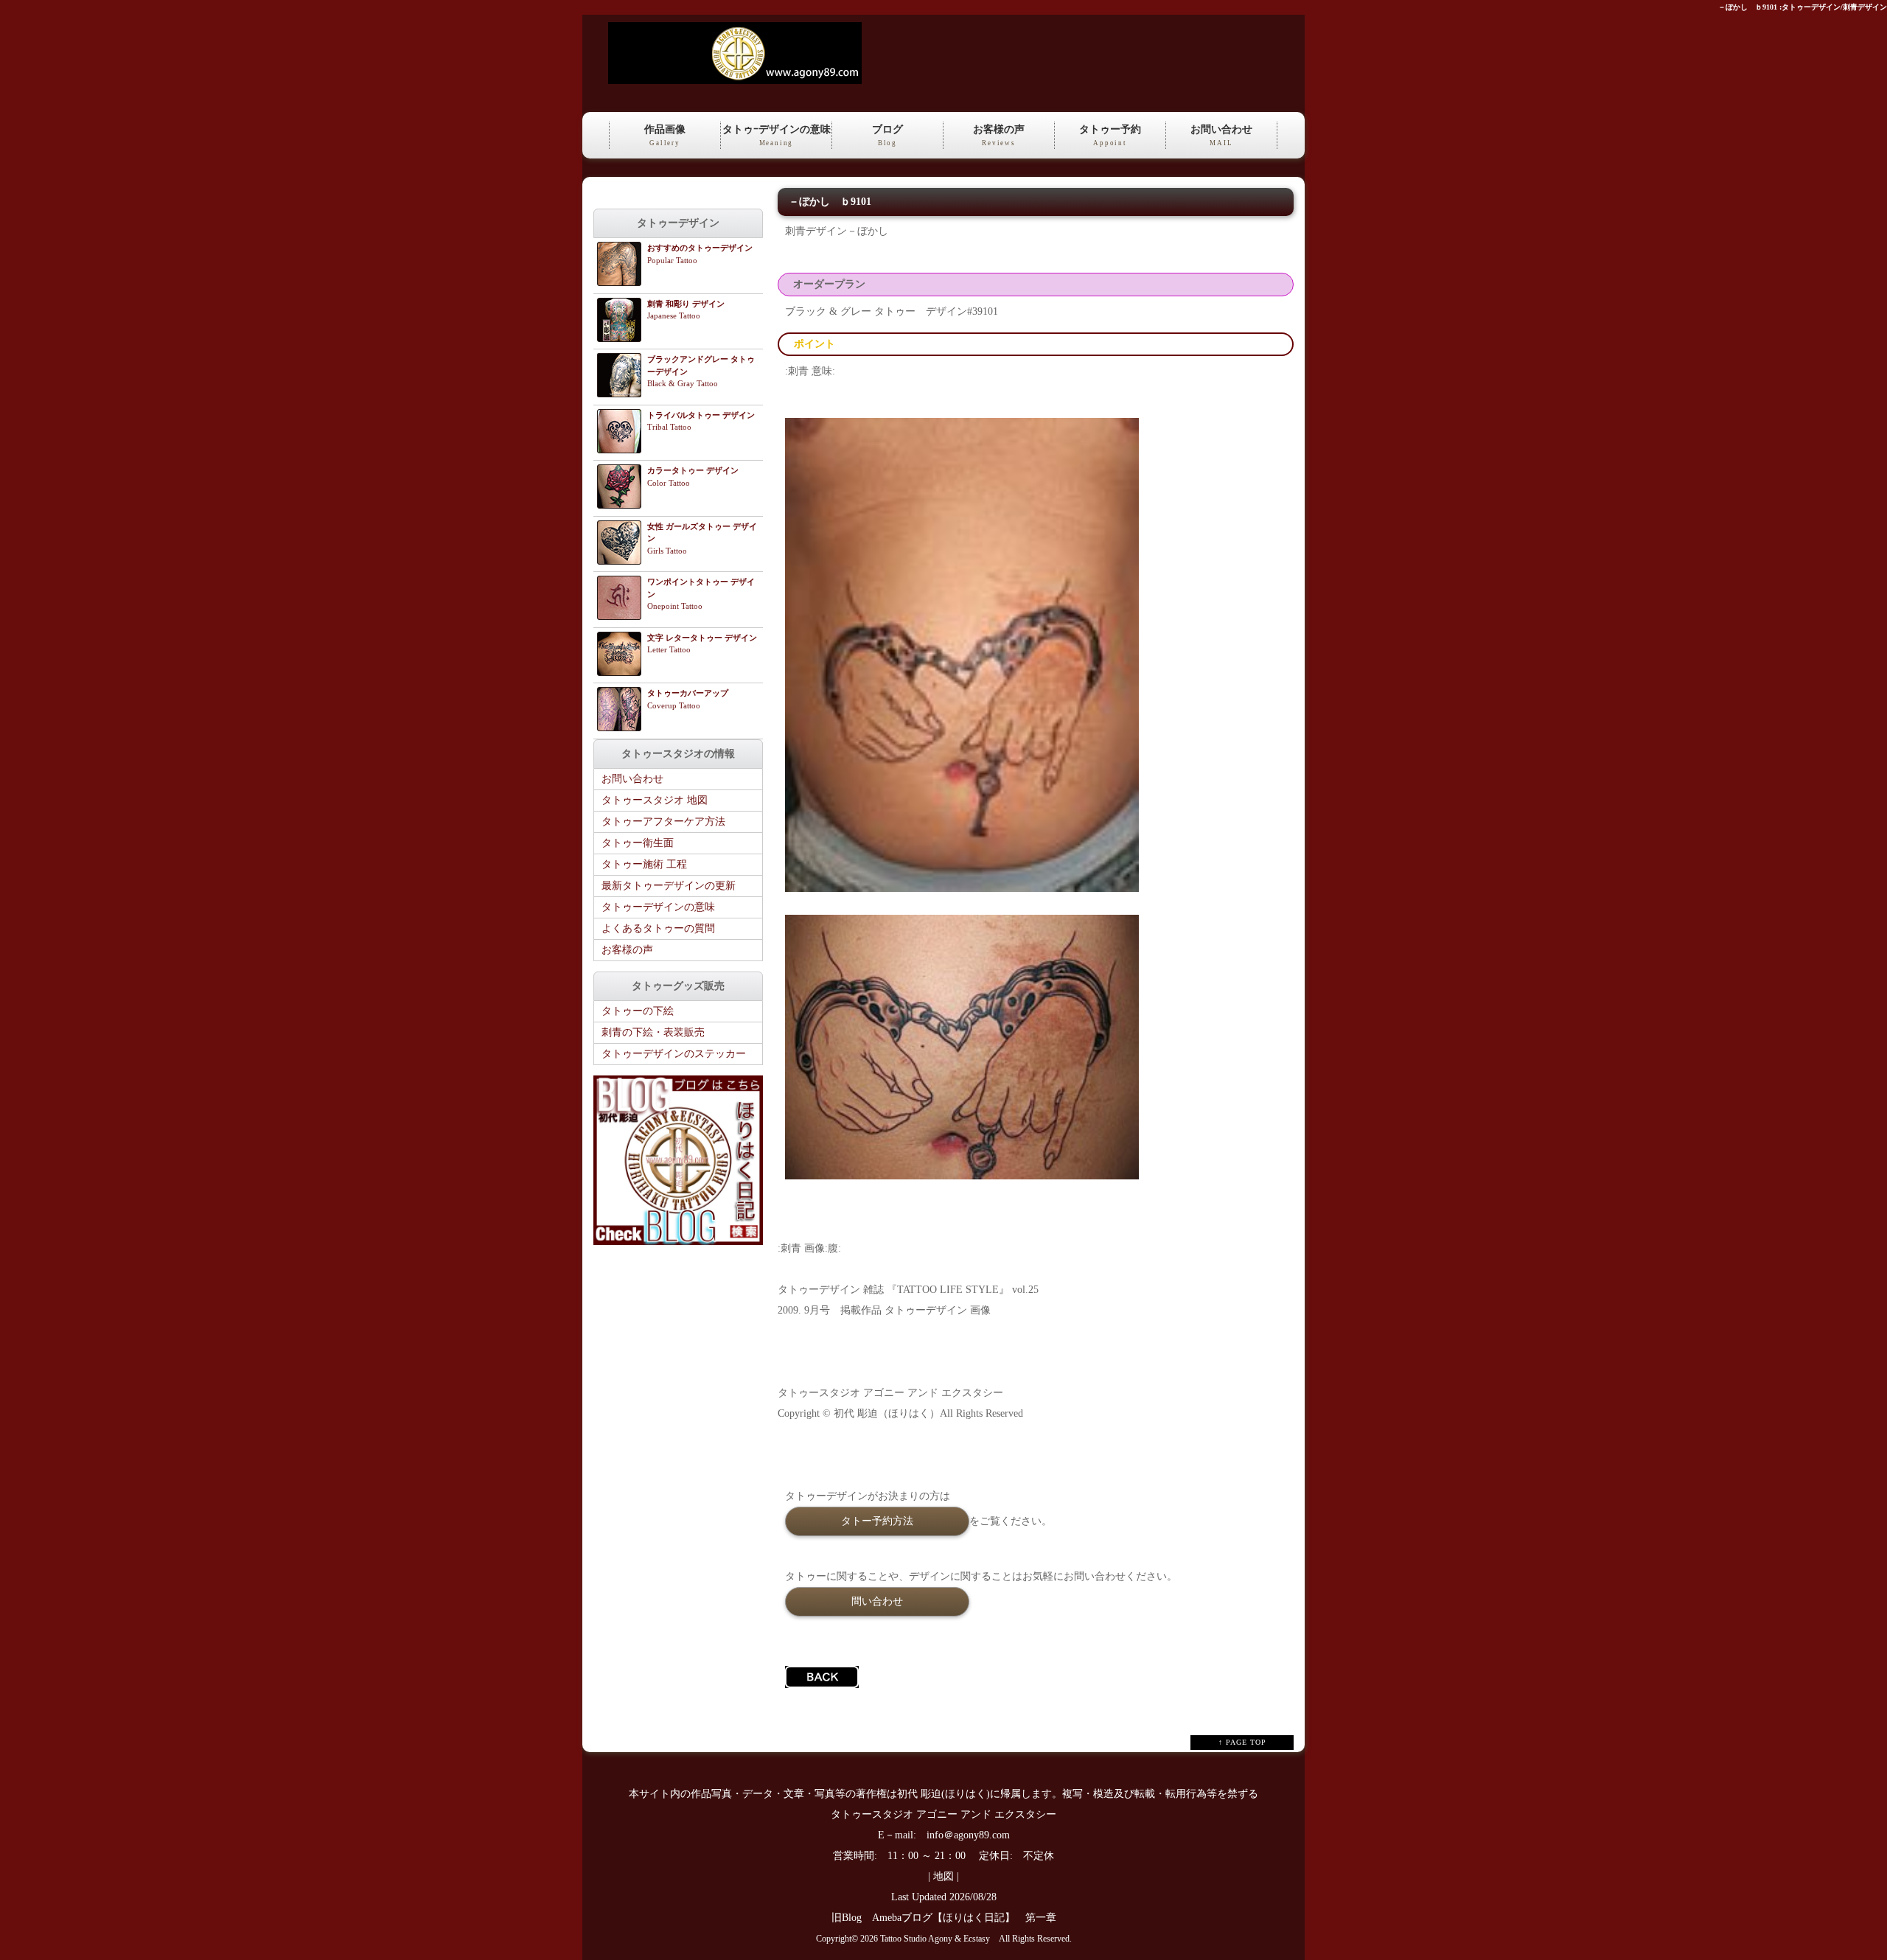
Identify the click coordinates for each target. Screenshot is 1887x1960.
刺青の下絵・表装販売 (653, 1032)
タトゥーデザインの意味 (658, 907)
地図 (943, 1876)
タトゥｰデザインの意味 (777, 135)
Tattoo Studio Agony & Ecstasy (935, 1939)
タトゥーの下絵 (638, 1011)
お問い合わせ (1221, 135)
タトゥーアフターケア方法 (663, 822)
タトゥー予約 (1110, 135)
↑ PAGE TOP (1242, 1742)
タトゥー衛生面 (638, 843)
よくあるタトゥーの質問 (658, 928)
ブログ (887, 135)
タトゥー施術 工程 (644, 864)
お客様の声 (999, 135)
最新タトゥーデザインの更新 (669, 886)
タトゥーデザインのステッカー (674, 1054)
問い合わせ (877, 1601)
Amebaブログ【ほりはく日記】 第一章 (969, 1918)
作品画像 (665, 135)
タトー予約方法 (877, 1521)
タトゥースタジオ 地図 (655, 800)
